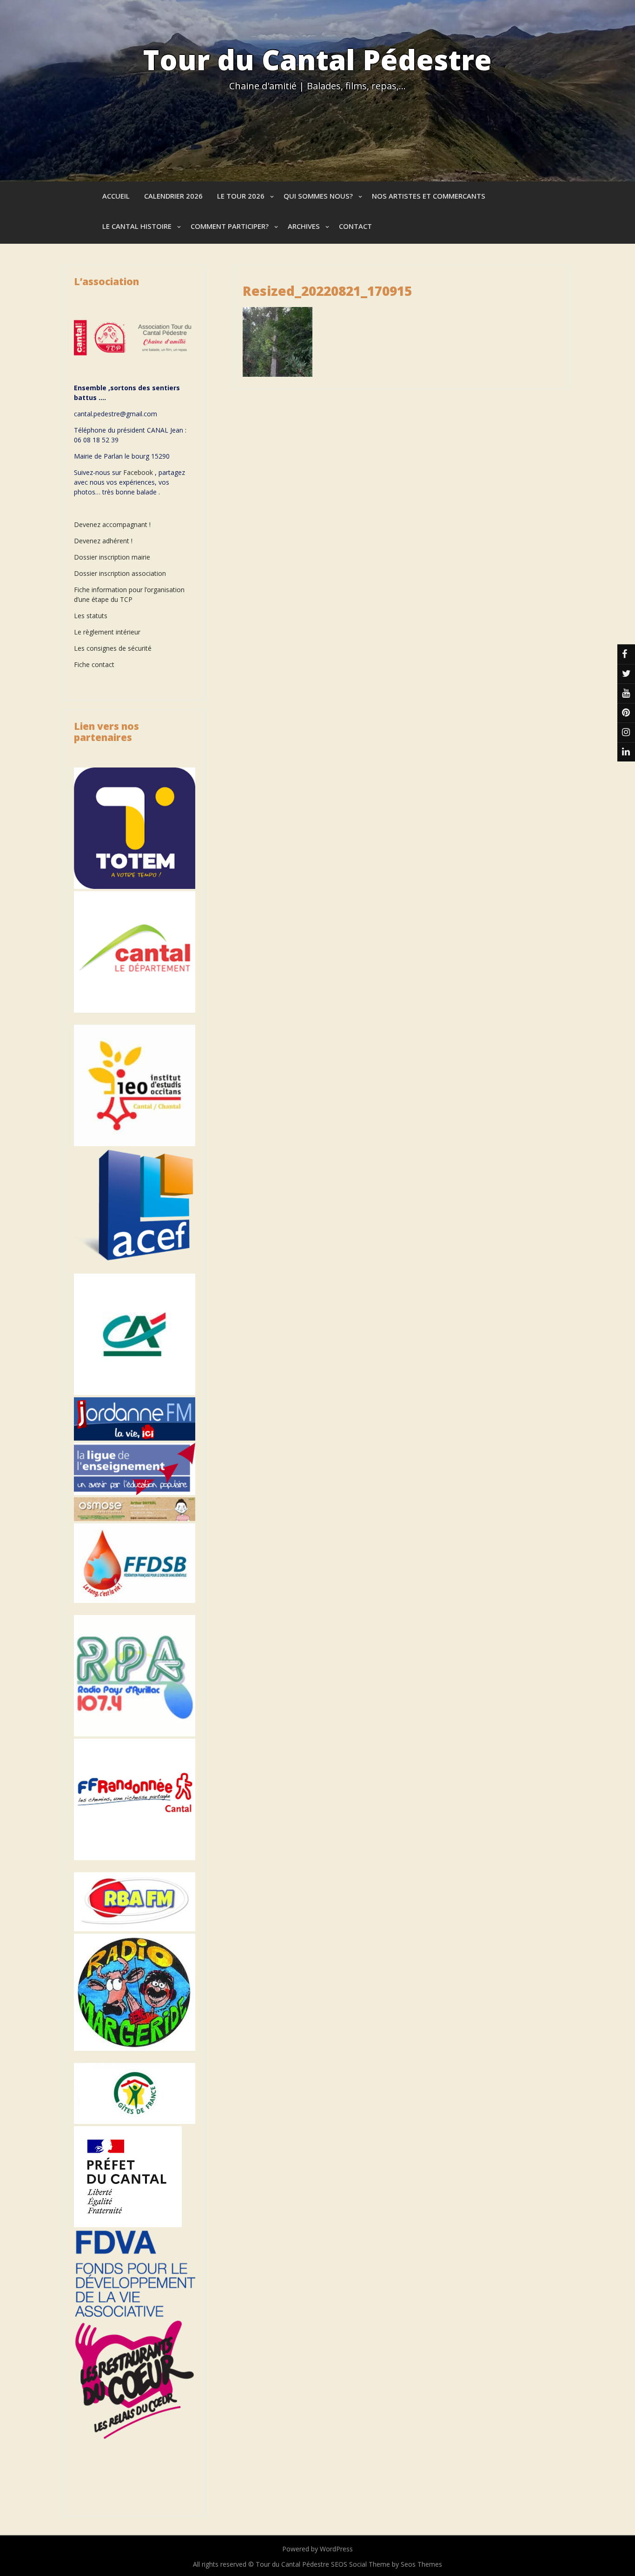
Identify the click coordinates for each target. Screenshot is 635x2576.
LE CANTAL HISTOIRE (137, 226)
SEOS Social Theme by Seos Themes (387, 2564)
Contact (355, 226)
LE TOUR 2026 (241, 196)
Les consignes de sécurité (113, 648)
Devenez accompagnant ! (113, 524)
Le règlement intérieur (107, 632)
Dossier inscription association (120, 573)
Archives (304, 226)
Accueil (116, 196)
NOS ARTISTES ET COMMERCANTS (429, 196)
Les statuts (91, 616)
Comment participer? (230, 226)
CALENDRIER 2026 (173, 196)
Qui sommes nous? (318, 196)
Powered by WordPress (317, 2549)
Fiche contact (94, 664)
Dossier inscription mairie (112, 557)
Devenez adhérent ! (103, 541)
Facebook (138, 472)
